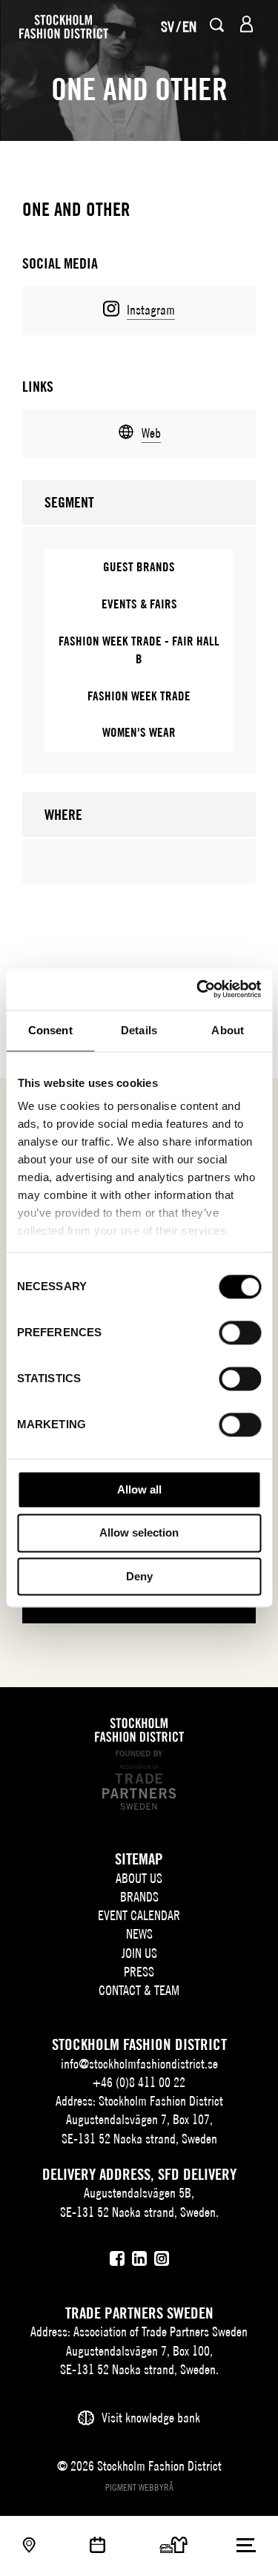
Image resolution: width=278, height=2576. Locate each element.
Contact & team (139, 1990)
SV (168, 26)
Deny (139, 1576)
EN (189, 26)
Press (139, 1972)
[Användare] (246, 24)
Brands (139, 1897)
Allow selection (139, 1533)
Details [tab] (139, 1030)
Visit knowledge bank (151, 2418)
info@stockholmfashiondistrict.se (139, 2064)
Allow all (139, 1489)
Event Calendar (139, 1915)
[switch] (240, 1333)
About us (139, 1878)
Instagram (151, 310)
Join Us (139, 1953)
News (139, 1934)
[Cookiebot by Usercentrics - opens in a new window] (198, 989)
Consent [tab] (50, 1030)
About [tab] (228, 1030)
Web (151, 433)
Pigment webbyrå (139, 2487)
